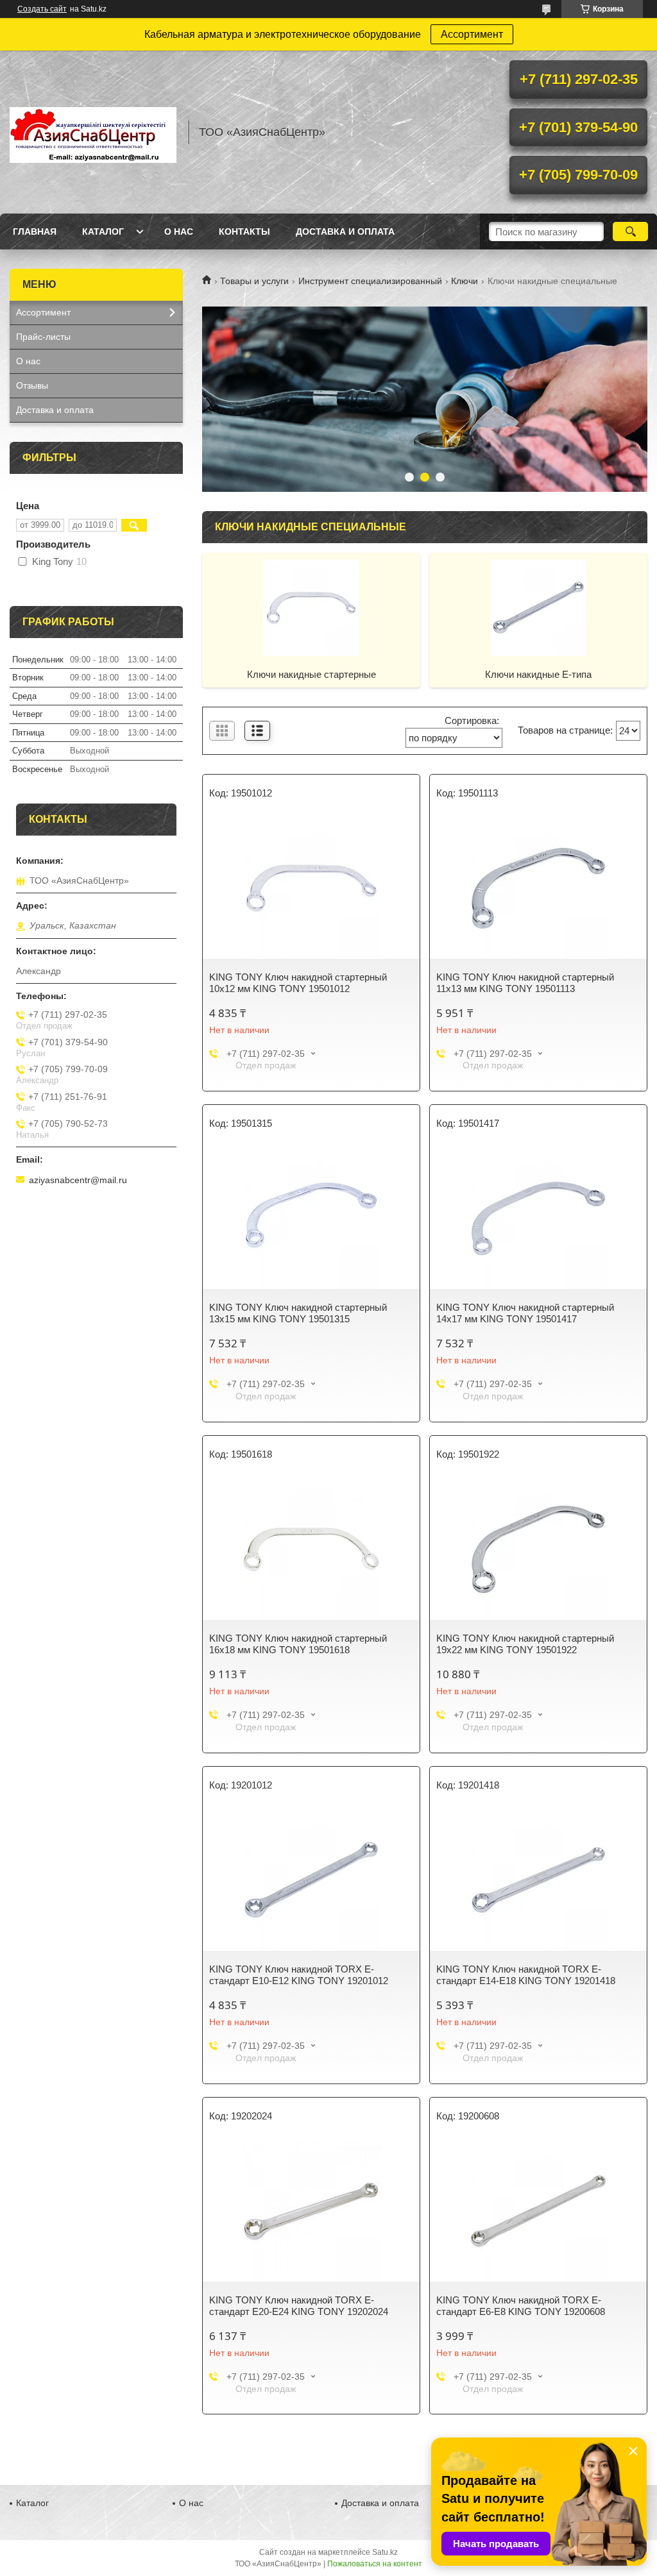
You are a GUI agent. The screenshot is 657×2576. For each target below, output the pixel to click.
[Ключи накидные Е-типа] (538, 607)
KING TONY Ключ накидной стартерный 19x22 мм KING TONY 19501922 (525, 1644)
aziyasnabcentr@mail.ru (78, 1180)
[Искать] (630, 232)
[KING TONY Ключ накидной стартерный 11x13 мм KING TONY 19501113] (538, 888)
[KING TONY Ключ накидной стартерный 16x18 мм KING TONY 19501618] (311, 1549)
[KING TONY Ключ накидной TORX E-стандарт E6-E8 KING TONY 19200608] (538, 2211)
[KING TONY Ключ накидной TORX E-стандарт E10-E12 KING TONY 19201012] (311, 1880)
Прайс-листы (43, 337)
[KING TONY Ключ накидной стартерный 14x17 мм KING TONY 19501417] (538, 1218)
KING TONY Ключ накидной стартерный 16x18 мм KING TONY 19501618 (298, 1644)
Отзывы (32, 385)
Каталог (103, 232)
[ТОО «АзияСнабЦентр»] (93, 132)
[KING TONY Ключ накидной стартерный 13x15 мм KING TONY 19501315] (311, 1218)
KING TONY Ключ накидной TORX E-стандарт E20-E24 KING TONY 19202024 (299, 2306)
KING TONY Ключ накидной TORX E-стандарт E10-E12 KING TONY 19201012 (299, 1975)
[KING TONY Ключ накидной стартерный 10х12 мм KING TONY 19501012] (311, 888)
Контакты (244, 232)
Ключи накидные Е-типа (538, 674)
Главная (35, 232)
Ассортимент (472, 34)
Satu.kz (385, 2552)
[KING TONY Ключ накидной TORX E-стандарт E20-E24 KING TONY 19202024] (311, 2211)
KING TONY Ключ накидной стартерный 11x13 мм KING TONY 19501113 (525, 983)
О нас (179, 232)
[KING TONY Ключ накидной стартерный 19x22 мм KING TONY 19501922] (538, 1549)
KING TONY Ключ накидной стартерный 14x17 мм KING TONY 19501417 (525, 1313)
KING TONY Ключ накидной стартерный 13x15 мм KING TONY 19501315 (298, 1313)
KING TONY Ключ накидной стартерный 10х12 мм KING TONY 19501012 (298, 983)
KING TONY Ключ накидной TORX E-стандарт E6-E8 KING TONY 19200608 (521, 2306)
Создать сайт (42, 9)
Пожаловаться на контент (375, 2564)
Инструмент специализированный (370, 281)
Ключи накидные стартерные (311, 674)
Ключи (465, 281)
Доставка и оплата (345, 232)
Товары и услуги (254, 281)
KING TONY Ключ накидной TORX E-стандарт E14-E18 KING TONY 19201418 (526, 1975)
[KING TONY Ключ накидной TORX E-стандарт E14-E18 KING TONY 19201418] (538, 1880)
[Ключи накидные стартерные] (311, 607)
